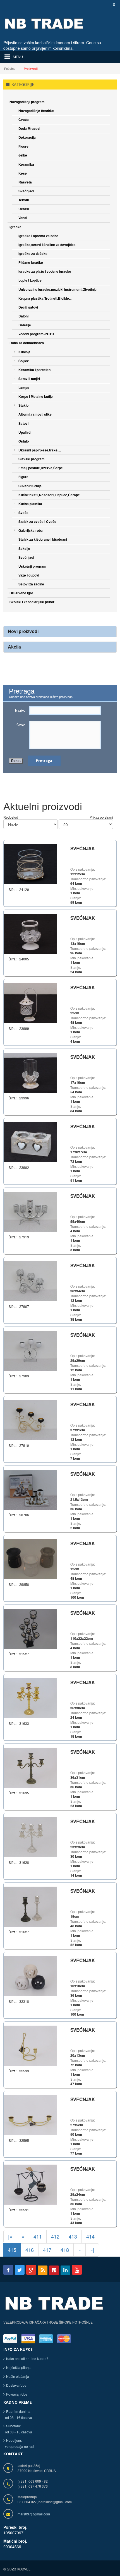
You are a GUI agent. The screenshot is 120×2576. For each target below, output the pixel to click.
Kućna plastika (30, 504)
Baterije (25, 325)
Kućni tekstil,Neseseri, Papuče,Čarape (49, 495)
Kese (23, 173)
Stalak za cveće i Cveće (37, 521)
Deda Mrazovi (29, 128)
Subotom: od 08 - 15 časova (18, 2429)
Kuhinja (24, 352)
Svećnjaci (26, 191)
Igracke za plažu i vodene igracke (45, 271)
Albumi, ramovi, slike (35, 414)
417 (47, 2250)
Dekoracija (27, 137)
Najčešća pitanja (19, 2367)
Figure (23, 146)
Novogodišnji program (27, 102)
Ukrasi (24, 209)
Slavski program (32, 459)
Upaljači (25, 432)
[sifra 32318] (30, 1975)
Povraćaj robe (17, 2394)
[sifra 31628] (30, 1836)
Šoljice (24, 361)
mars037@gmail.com (34, 2514)
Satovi (23, 423)
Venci (23, 218)
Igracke (15, 227)
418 (65, 2250)
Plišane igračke (31, 262)
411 (38, 2236)
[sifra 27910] (30, 1419)
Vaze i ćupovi (29, 575)
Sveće (23, 513)
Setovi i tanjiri (29, 379)
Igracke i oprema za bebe (38, 236)
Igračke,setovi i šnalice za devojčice (47, 245)
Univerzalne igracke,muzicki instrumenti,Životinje (57, 289)
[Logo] (54, 2307)
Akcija (14, 647)
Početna (10, 68)
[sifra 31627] (30, 1906)
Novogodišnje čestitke (36, 111)
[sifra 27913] (30, 1211)
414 (90, 2236)
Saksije (24, 548)
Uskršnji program (32, 566)
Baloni (23, 316)
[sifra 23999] (30, 1003)
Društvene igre (21, 593)
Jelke (23, 155)
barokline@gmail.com (55, 2502)
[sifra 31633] (30, 1697)
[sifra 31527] (30, 1628)
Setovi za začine (31, 584)
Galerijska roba (31, 530)
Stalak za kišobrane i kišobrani (43, 539)
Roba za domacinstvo (27, 343)
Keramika (26, 164)
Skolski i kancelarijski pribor (32, 602)
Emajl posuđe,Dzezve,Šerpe (41, 468)
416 (30, 2250)
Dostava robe (16, 2385)
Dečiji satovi (28, 307)
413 (73, 2236)
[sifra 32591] (30, 2184)
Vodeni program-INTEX (36, 334)
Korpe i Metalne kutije (36, 396)
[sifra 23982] (30, 1142)
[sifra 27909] (30, 1350)
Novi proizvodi (23, 631)
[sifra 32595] (30, 2114)
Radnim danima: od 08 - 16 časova (18, 2414)
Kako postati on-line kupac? (27, 2358)
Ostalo (24, 441)
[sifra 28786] (30, 1489)
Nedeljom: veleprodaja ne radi (19, 2443)
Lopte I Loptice (30, 280)
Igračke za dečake (33, 254)
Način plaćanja (18, 2376)
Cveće (24, 120)
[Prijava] (113, 5)
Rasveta (25, 182)
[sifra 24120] (30, 864)
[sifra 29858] (30, 1558)
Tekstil (24, 200)
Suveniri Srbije (30, 486)
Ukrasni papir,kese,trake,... (40, 450)
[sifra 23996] (30, 1072)
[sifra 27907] (30, 1280)
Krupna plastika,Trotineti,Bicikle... (45, 298)
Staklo (23, 405)
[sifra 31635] (30, 1767)
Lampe (24, 387)
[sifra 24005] (30, 933)
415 (12, 2250)
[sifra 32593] (30, 2045)
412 (55, 2236)
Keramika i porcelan (34, 370)
